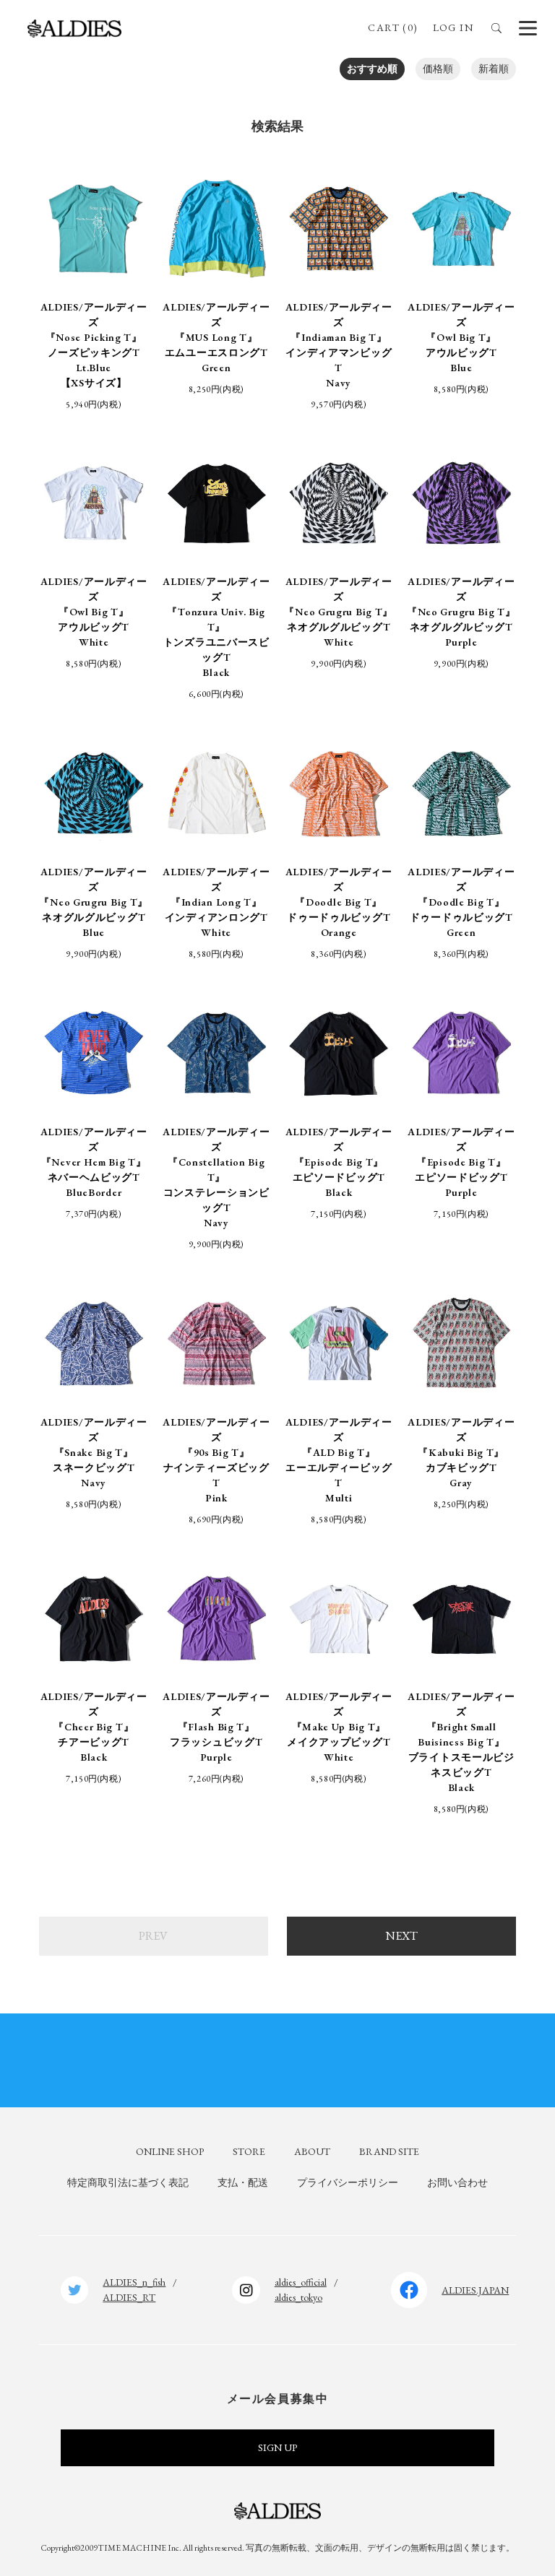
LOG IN (453, 27)
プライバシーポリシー (348, 2182)
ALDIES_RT (129, 2297)
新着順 (494, 69)
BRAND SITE (389, 2151)
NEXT (402, 1936)
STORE (249, 2151)
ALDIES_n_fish (134, 2282)
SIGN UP (277, 2447)
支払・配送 (243, 2182)
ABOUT (312, 2151)
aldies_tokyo (298, 2297)
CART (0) (393, 27)
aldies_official (301, 2282)
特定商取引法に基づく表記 (128, 2182)
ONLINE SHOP (170, 2151)
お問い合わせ (457, 2182)
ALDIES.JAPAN (475, 2290)
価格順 (438, 69)
